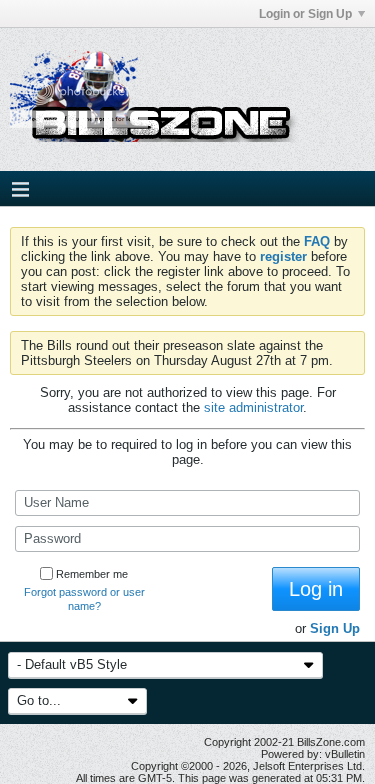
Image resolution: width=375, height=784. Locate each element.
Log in (316, 589)
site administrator (253, 407)
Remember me (92, 574)
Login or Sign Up (305, 14)
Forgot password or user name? (84, 599)
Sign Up (335, 628)
